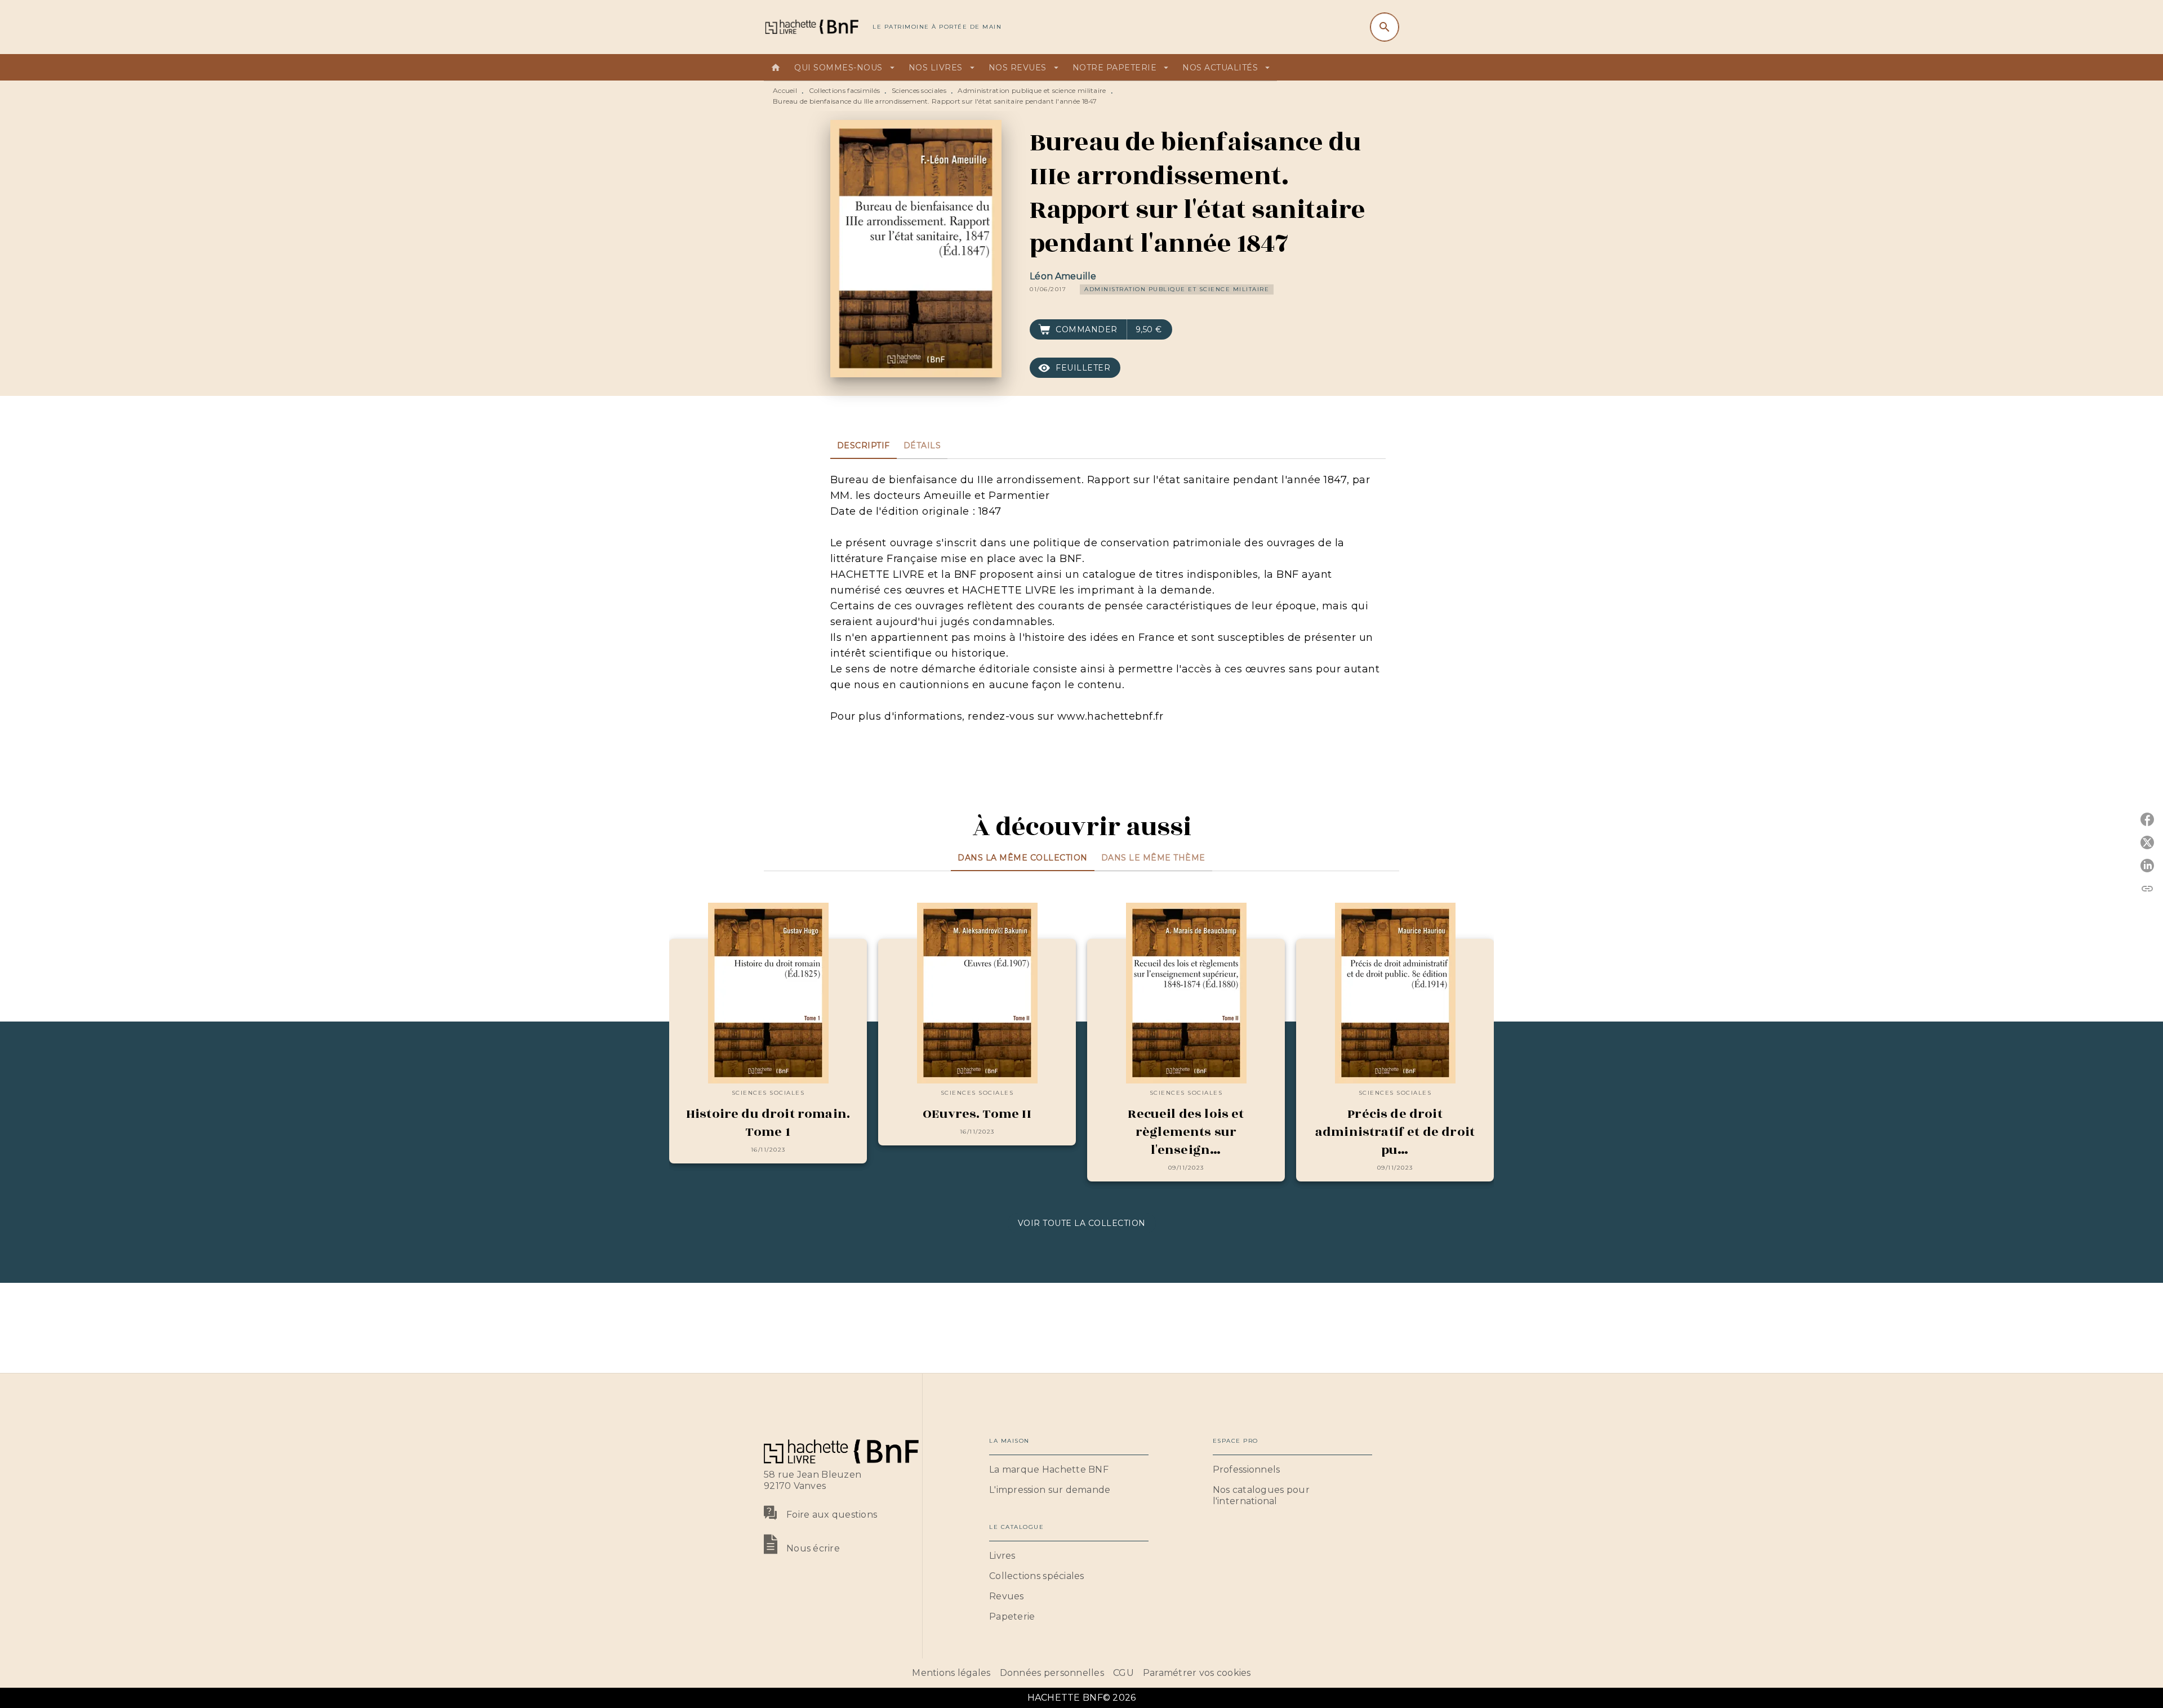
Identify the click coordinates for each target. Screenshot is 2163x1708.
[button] (1177, 289)
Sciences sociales (919, 90)
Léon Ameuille (1063, 276)
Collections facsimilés (845, 90)
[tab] (776, 68)
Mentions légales (951, 1673)
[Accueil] (811, 27)
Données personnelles (1052, 1673)
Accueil (785, 90)
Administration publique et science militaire (1032, 90)
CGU (1123, 1673)
